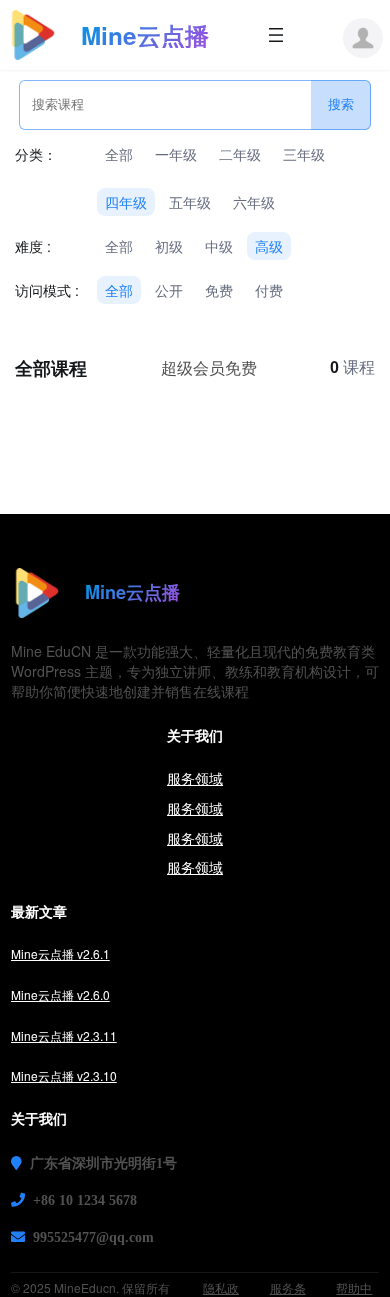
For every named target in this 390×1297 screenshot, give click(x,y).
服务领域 (195, 778)
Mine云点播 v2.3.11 (64, 1035)
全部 (119, 154)
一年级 (176, 154)
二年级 (240, 154)
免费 (219, 290)
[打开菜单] (276, 35)
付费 (269, 290)
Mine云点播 (145, 35)
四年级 (126, 202)
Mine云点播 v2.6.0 (60, 994)
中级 (219, 246)
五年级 (190, 202)
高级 (269, 246)
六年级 (254, 202)
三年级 (304, 154)
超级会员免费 (209, 367)
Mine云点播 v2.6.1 (60, 953)
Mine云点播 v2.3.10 (64, 1075)
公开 (169, 290)
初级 (169, 246)
